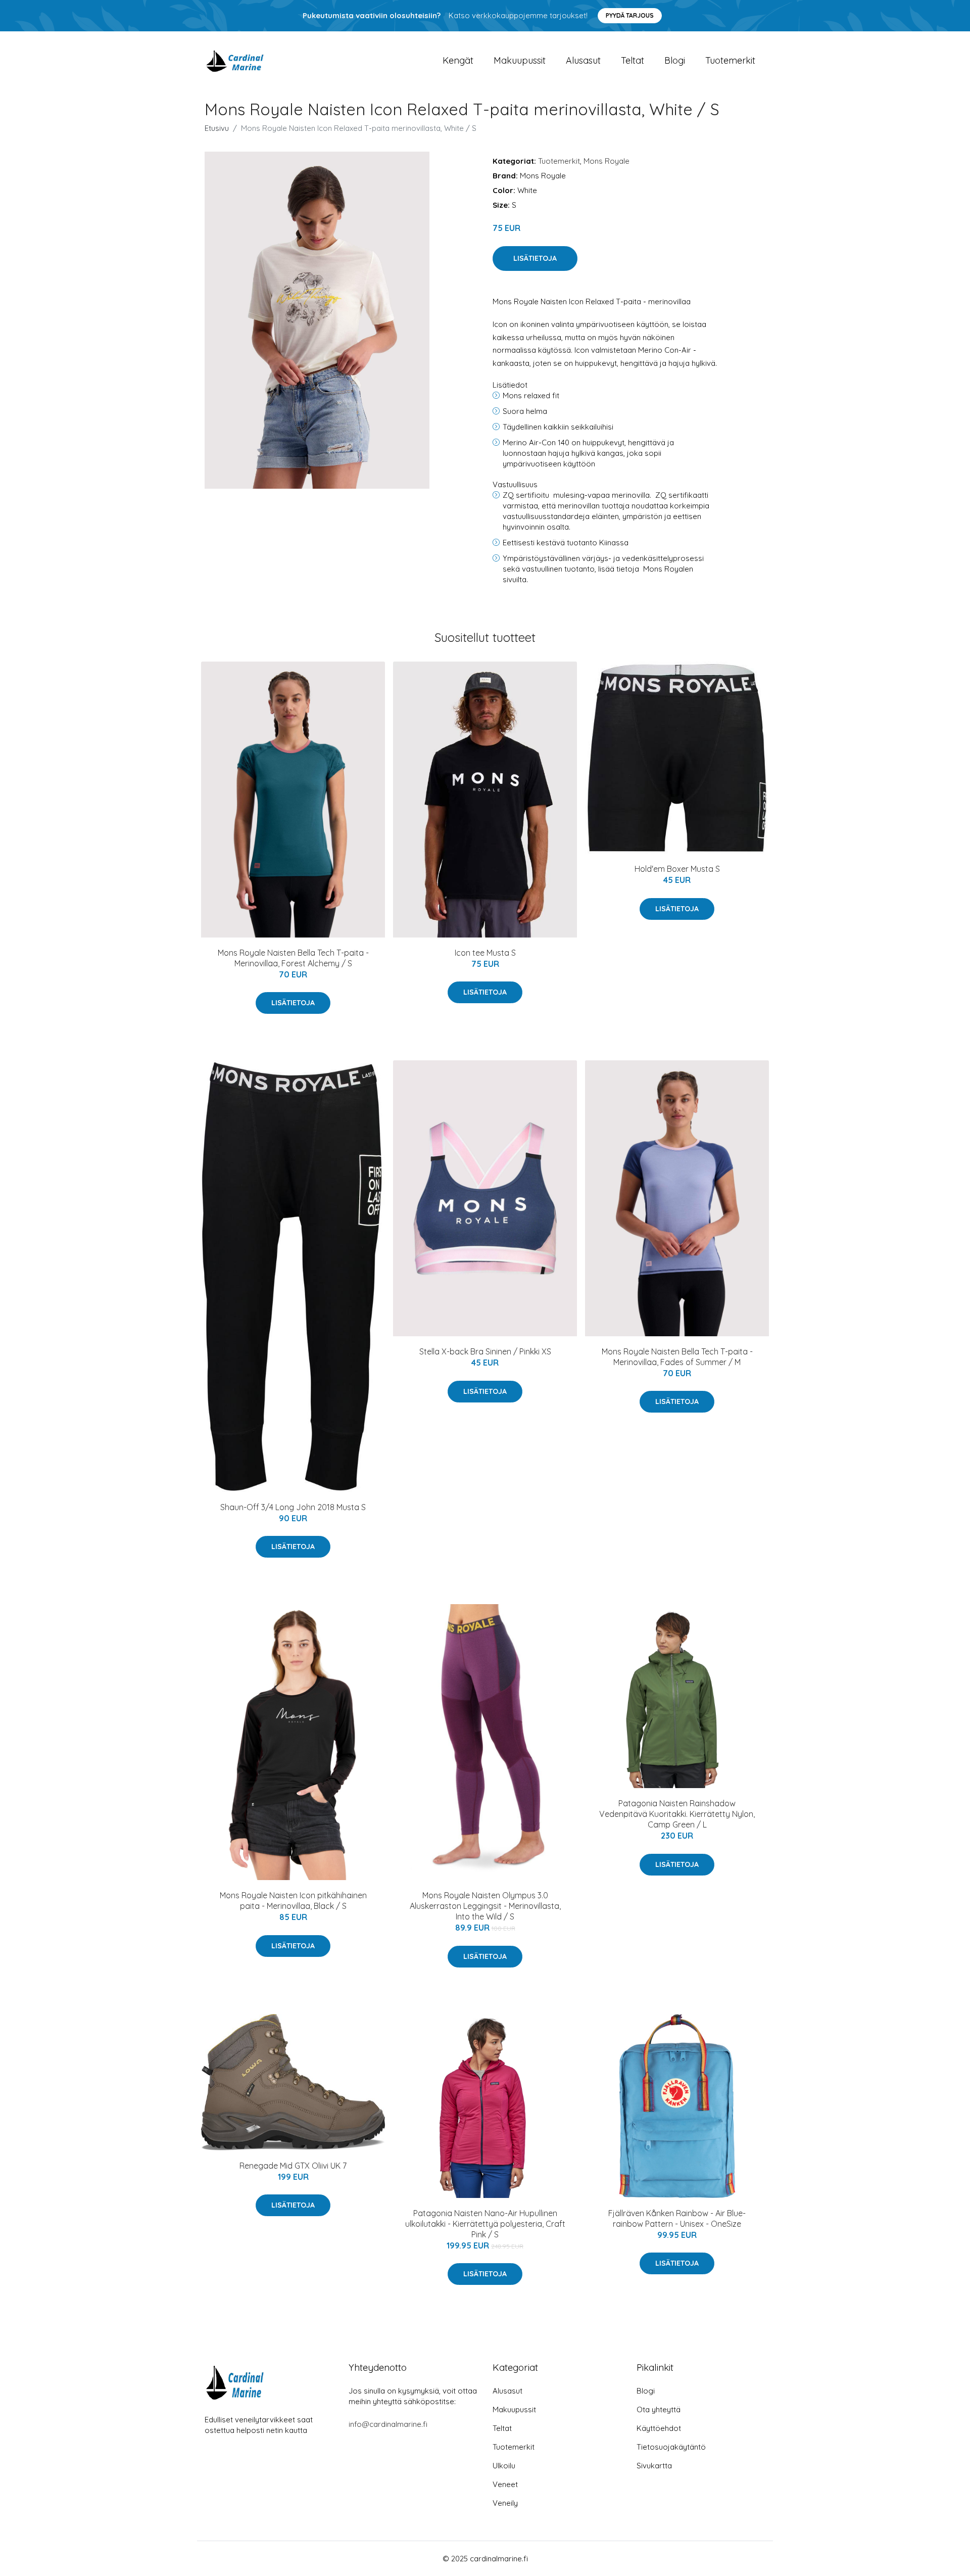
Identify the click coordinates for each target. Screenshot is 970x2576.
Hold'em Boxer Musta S (677, 869)
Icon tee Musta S (485, 953)
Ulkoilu (504, 2466)
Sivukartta (654, 2466)
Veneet (505, 2484)
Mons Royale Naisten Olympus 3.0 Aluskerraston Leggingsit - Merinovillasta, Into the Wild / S (485, 1906)
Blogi (675, 60)
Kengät (458, 60)
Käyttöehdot (659, 2428)
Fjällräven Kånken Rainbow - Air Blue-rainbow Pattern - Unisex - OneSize (677, 2218)
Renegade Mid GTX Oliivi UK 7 (293, 2166)
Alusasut (583, 60)
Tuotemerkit (730, 60)
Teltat (633, 60)
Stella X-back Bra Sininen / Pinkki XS (485, 1351)
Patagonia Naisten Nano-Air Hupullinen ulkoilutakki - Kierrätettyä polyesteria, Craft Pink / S (485, 2224)
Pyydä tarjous (630, 15)
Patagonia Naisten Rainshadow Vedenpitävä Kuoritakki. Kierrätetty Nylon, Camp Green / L (677, 1814)
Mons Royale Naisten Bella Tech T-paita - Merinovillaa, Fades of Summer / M (677, 1357)
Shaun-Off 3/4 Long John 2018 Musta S (293, 1507)
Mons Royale (607, 161)
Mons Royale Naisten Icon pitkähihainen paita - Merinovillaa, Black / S (293, 1901)
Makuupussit (520, 60)
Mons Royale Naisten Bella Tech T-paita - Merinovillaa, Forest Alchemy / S (293, 958)
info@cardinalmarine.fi (388, 2424)
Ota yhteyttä (659, 2409)
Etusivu (217, 128)
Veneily (505, 2503)
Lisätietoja (535, 258)
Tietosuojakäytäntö (671, 2447)
